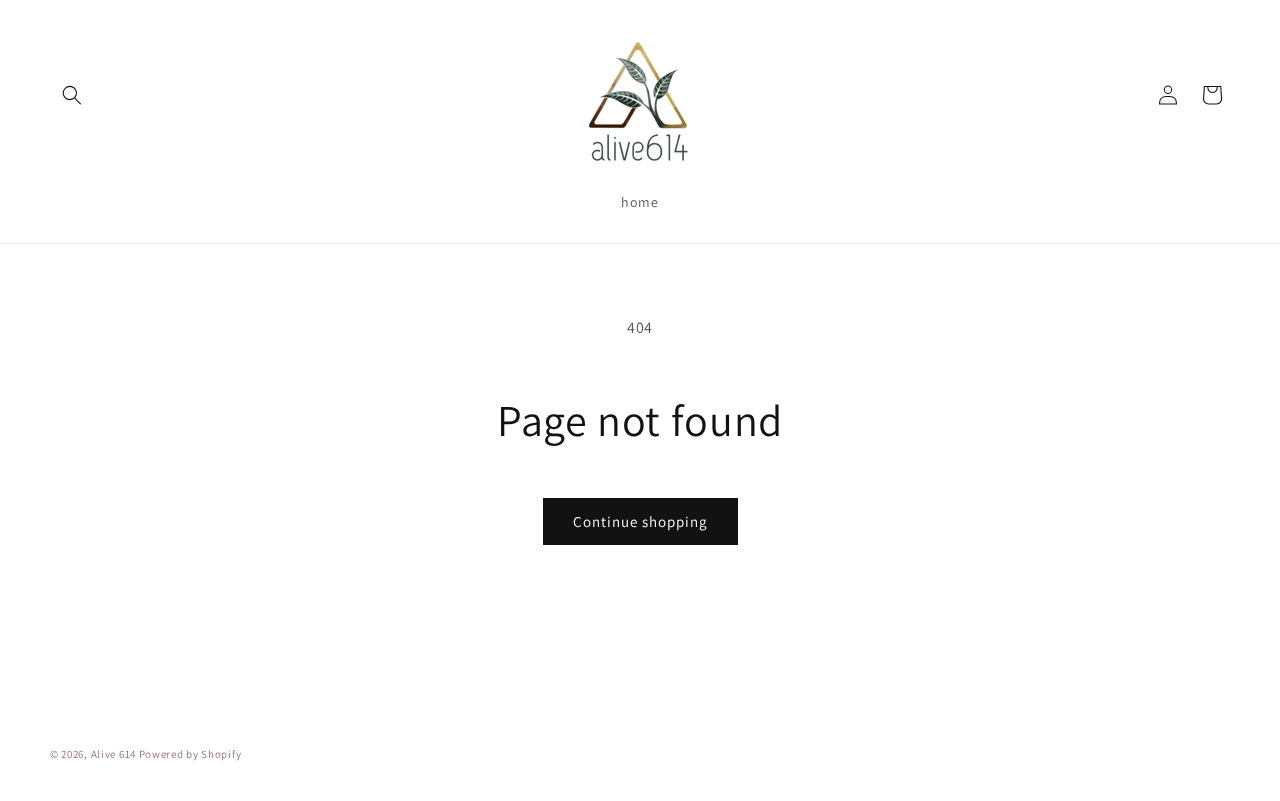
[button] (72, 95)
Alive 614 (113, 754)
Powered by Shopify (190, 754)
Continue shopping (640, 521)
